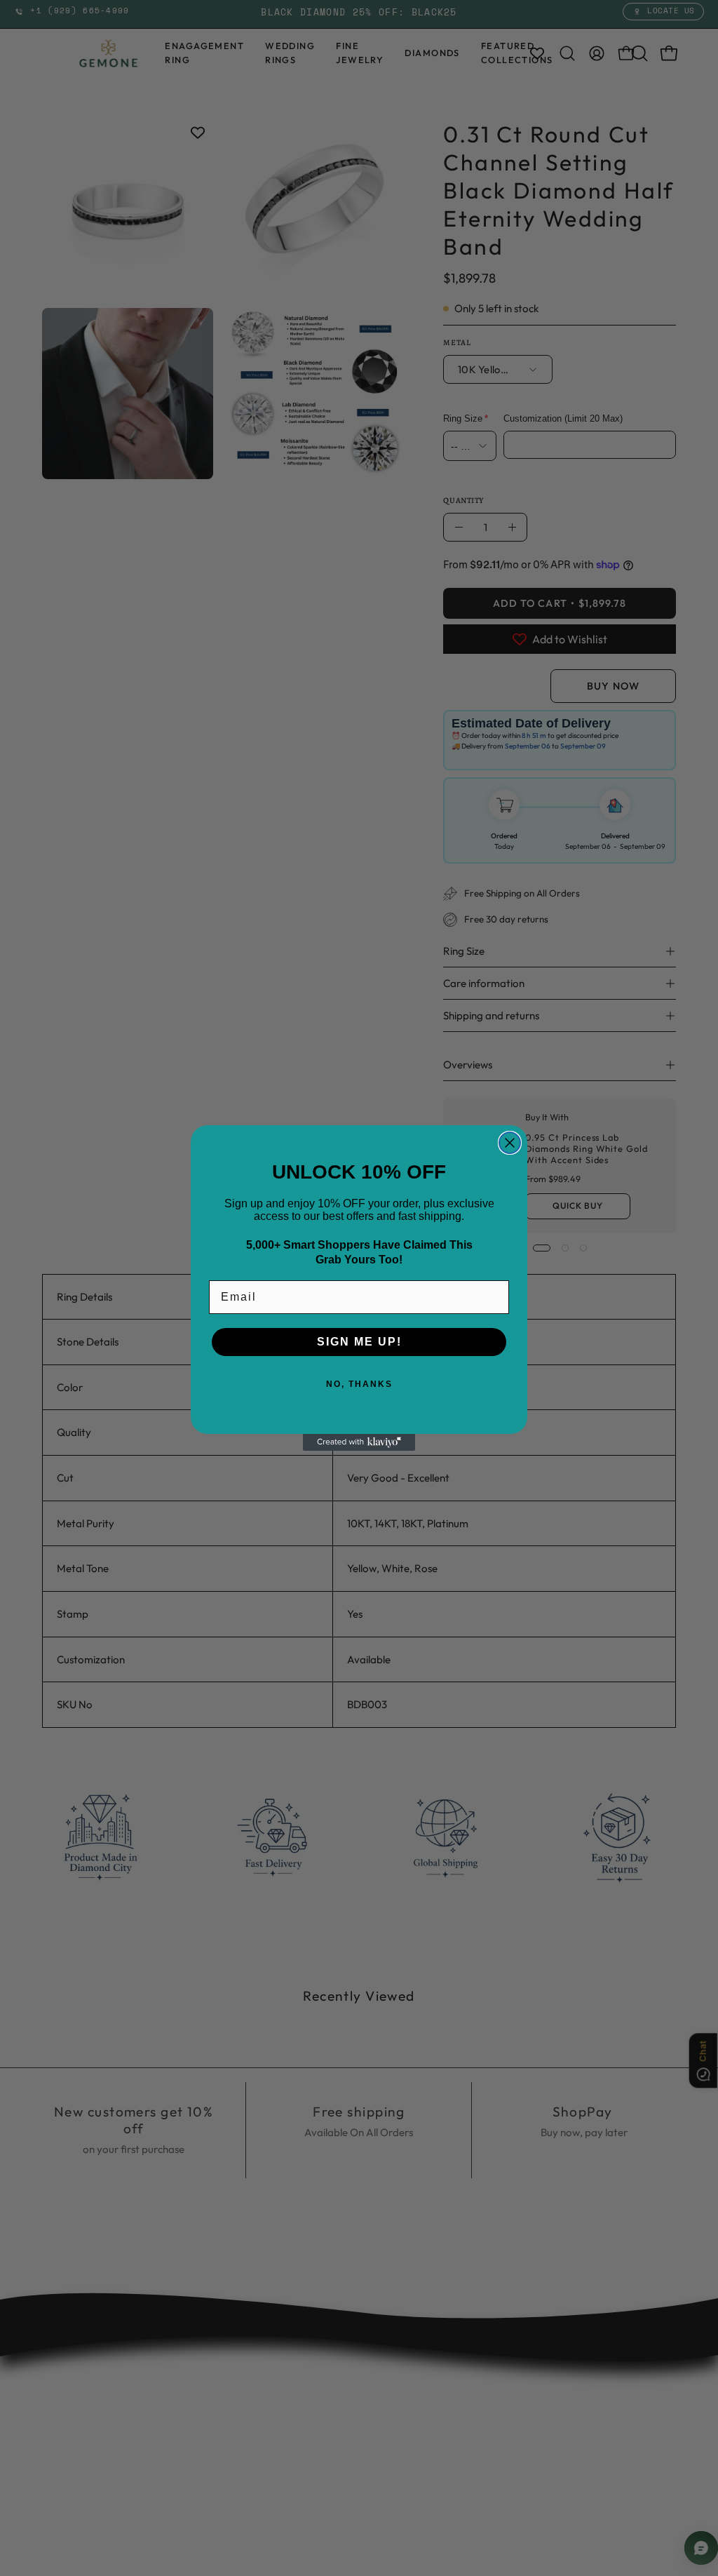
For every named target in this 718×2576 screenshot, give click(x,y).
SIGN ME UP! (359, 1342)
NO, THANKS (359, 1384)
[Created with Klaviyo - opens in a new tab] (359, 1442)
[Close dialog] (510, 1143)
